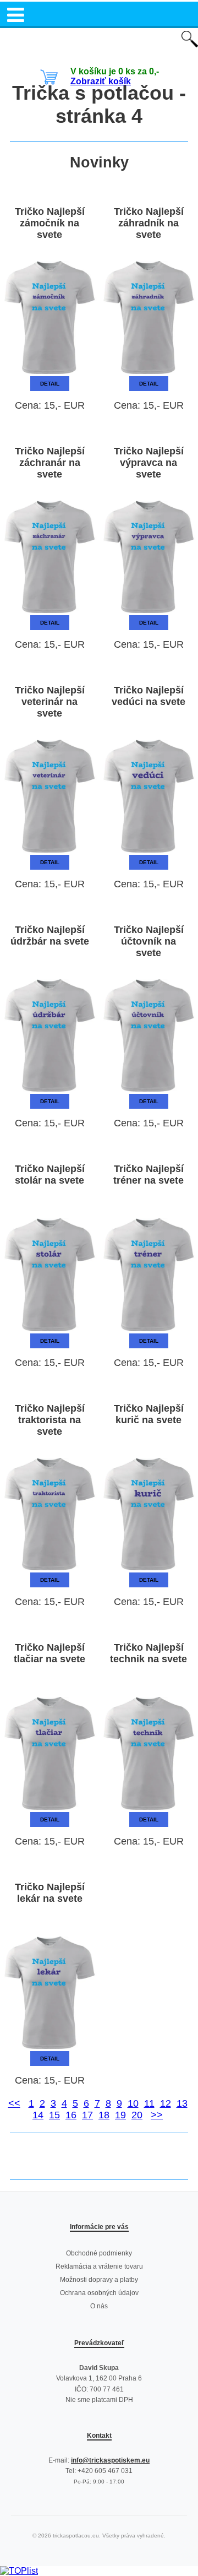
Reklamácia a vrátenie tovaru (99, 2266)
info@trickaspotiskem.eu (110, 2460)
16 (71, 2115)
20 (137, 2115)
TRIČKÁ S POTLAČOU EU (99, 40)
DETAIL (50, 384)
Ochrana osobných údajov (99, 2293)
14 (38, 2115)
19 (120, 2115)
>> (157, 2115)
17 (87, 2115)
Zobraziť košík (101, 81)
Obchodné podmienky (99, 2253)
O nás (99, 2306)
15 (54, 2115)
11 (149, 2103)
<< (14, 2103)
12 (166, 2103)
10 (133, 2103)
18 (104, 2115)
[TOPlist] (19, 2571)
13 (182, 2103)
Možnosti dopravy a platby (99, 2280)
